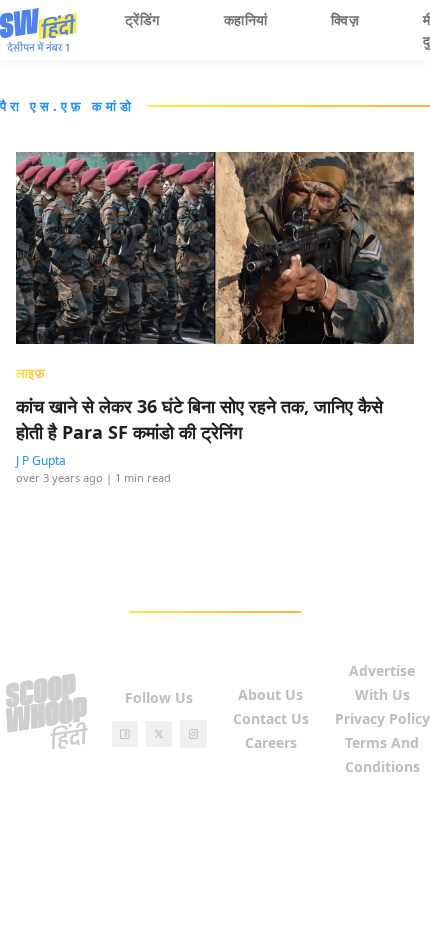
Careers (271, 742)
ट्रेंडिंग (142, 19)
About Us (270, 694)
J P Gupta (41, 460)
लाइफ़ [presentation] (30, 373)
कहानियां (246, 19)
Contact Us (271, 718)
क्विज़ (345, 19)
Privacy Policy (382, 718)
